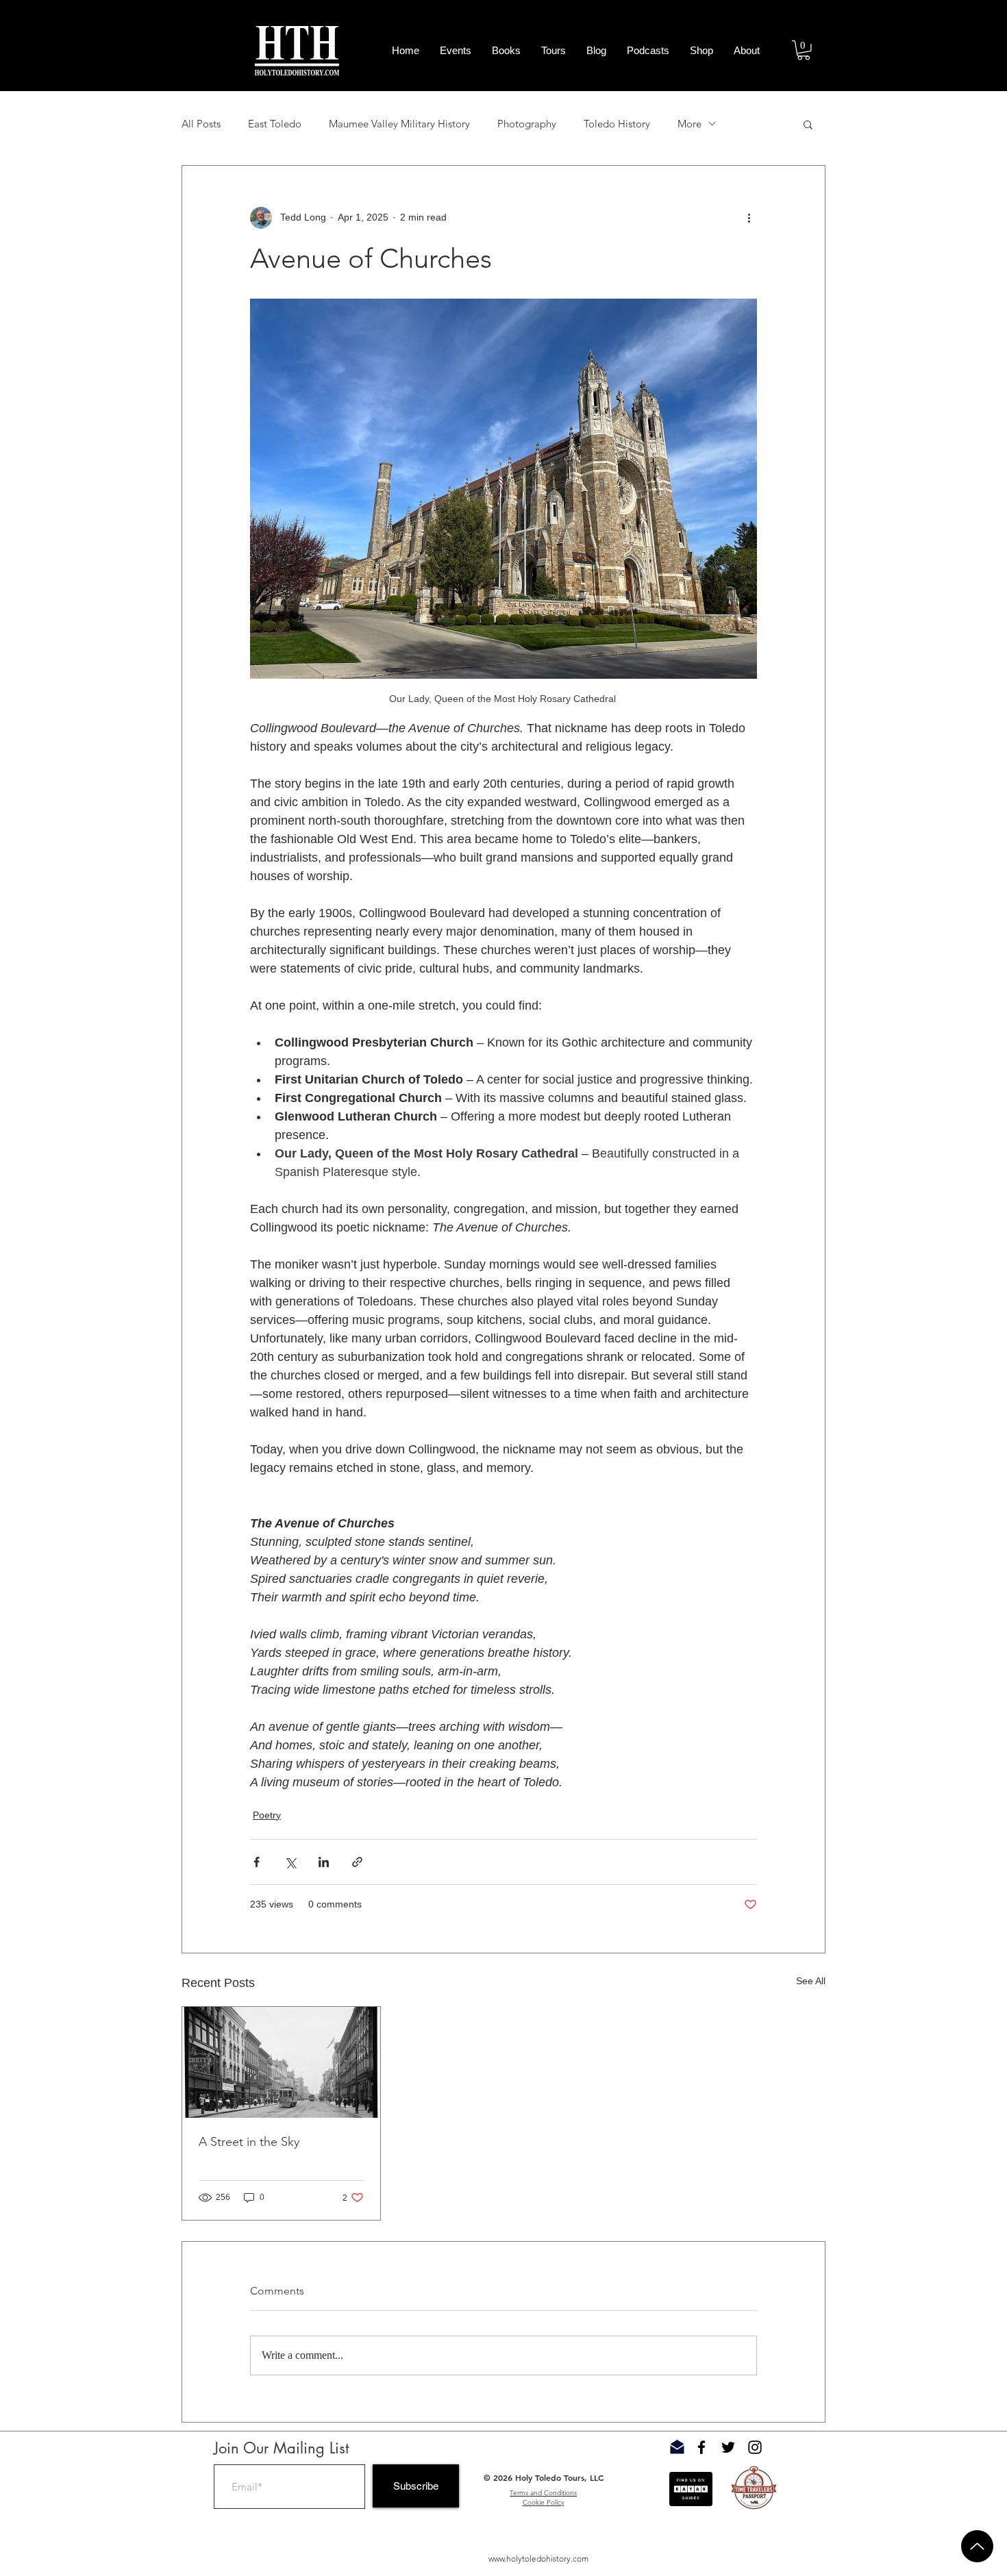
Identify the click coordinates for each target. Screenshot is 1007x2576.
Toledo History (617, 124)
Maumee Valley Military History (399, 124)
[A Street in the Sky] (281, 2062)
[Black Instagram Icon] (755, 2447)
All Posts (201, 124)
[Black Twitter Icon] (728, 2447)
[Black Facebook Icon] (701, 2447)
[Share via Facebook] (257, 1862)
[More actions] (749, 218)
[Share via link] (357, 1862)
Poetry (267, 1815)
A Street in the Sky (249, 2142)
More (689, 124)
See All (811, 1981)
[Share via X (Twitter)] (290, 1862)
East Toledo (275, 124)
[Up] (977, 2546)
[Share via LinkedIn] (324, 1862)
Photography (527, 124)
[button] (804, 50)
